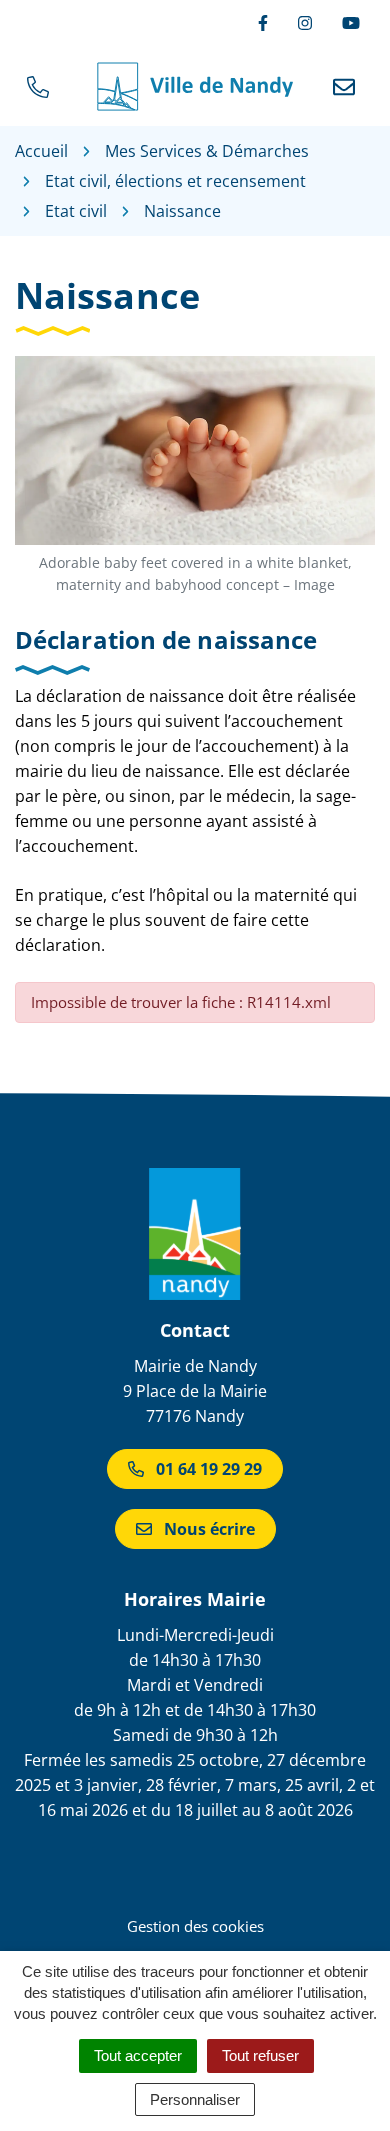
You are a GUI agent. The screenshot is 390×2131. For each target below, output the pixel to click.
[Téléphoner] (42, 86)
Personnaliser (195, 2099)
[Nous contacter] (348, 86)
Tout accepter (138, 2055)
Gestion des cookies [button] (195, 1926)
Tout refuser (260, 2055)
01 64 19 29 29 (209, 1469)
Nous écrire (209, 1529)
